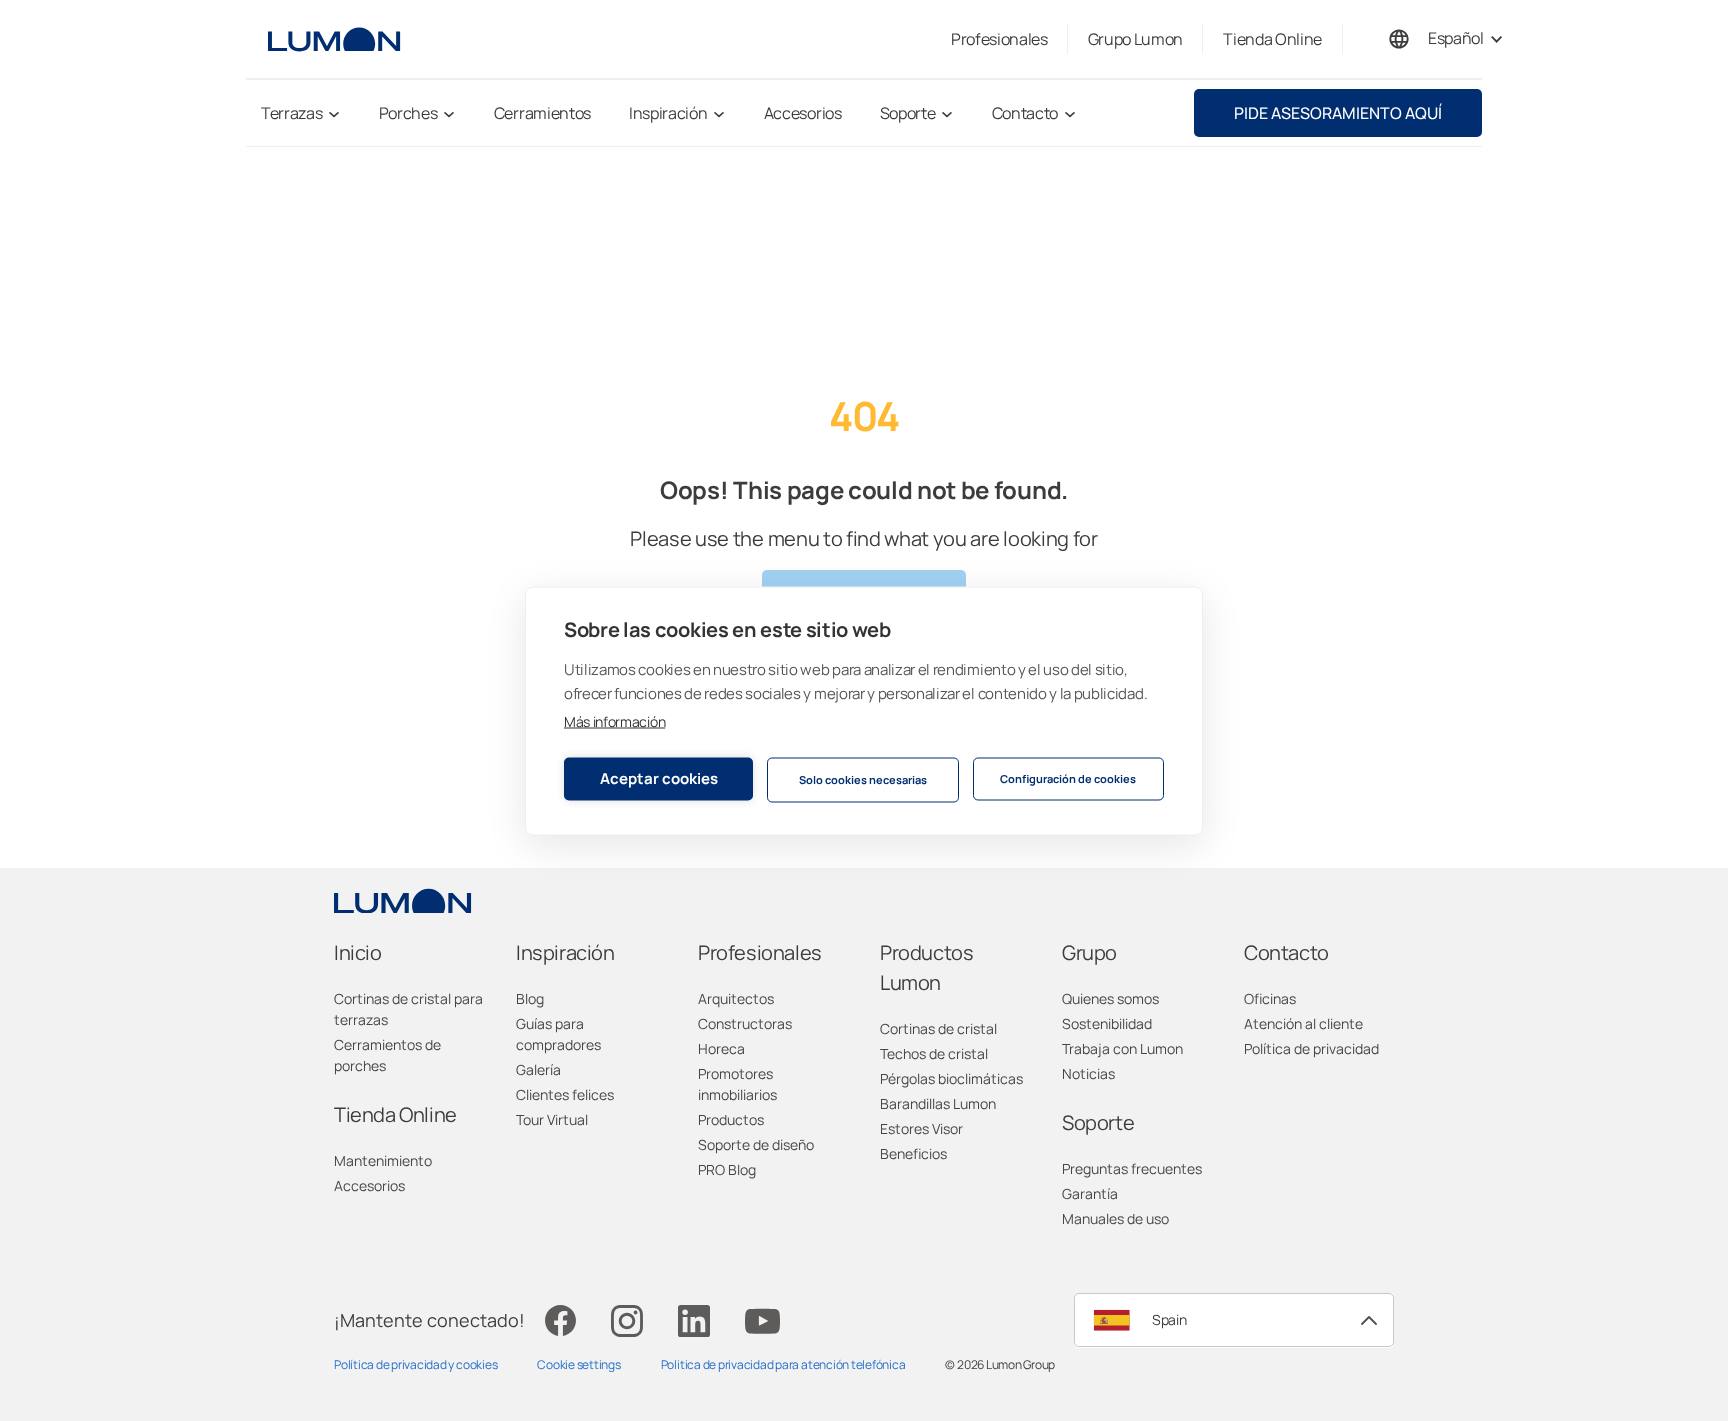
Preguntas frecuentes (1132, 1168)
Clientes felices (565, 1094)
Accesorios (369, 1185)
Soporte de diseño (756, 1144)
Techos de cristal (934, 1053)
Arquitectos (736, 998)
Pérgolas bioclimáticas (951, 1078)
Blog (530, 998)
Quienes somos (1110, 998)
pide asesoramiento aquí (1338, 113)
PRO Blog (727, 1169)
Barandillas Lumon (938, 1103)
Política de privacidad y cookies (415, 1364)
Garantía (1090, 1193)
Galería (538, 1069)
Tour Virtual (552, 1119)
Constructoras (745, 1023)
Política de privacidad (1311, 1048)
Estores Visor (921, 1128)
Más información (614, 720)
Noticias (1088, 1073)
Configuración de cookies (1068, 778)
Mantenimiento (383, 1160)
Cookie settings (578, 1364)
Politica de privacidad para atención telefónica (783, 1364)
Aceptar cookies (659, 778)
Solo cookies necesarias (863, 779)
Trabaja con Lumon (1122, 1048)
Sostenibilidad (1107, 1023)
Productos (731, 1119)
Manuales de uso (1115, 1218)
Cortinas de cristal (938, 1028)
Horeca (721, 1048)
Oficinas (1270, 998)
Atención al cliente (1303, 1023)
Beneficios (913, 1153)
